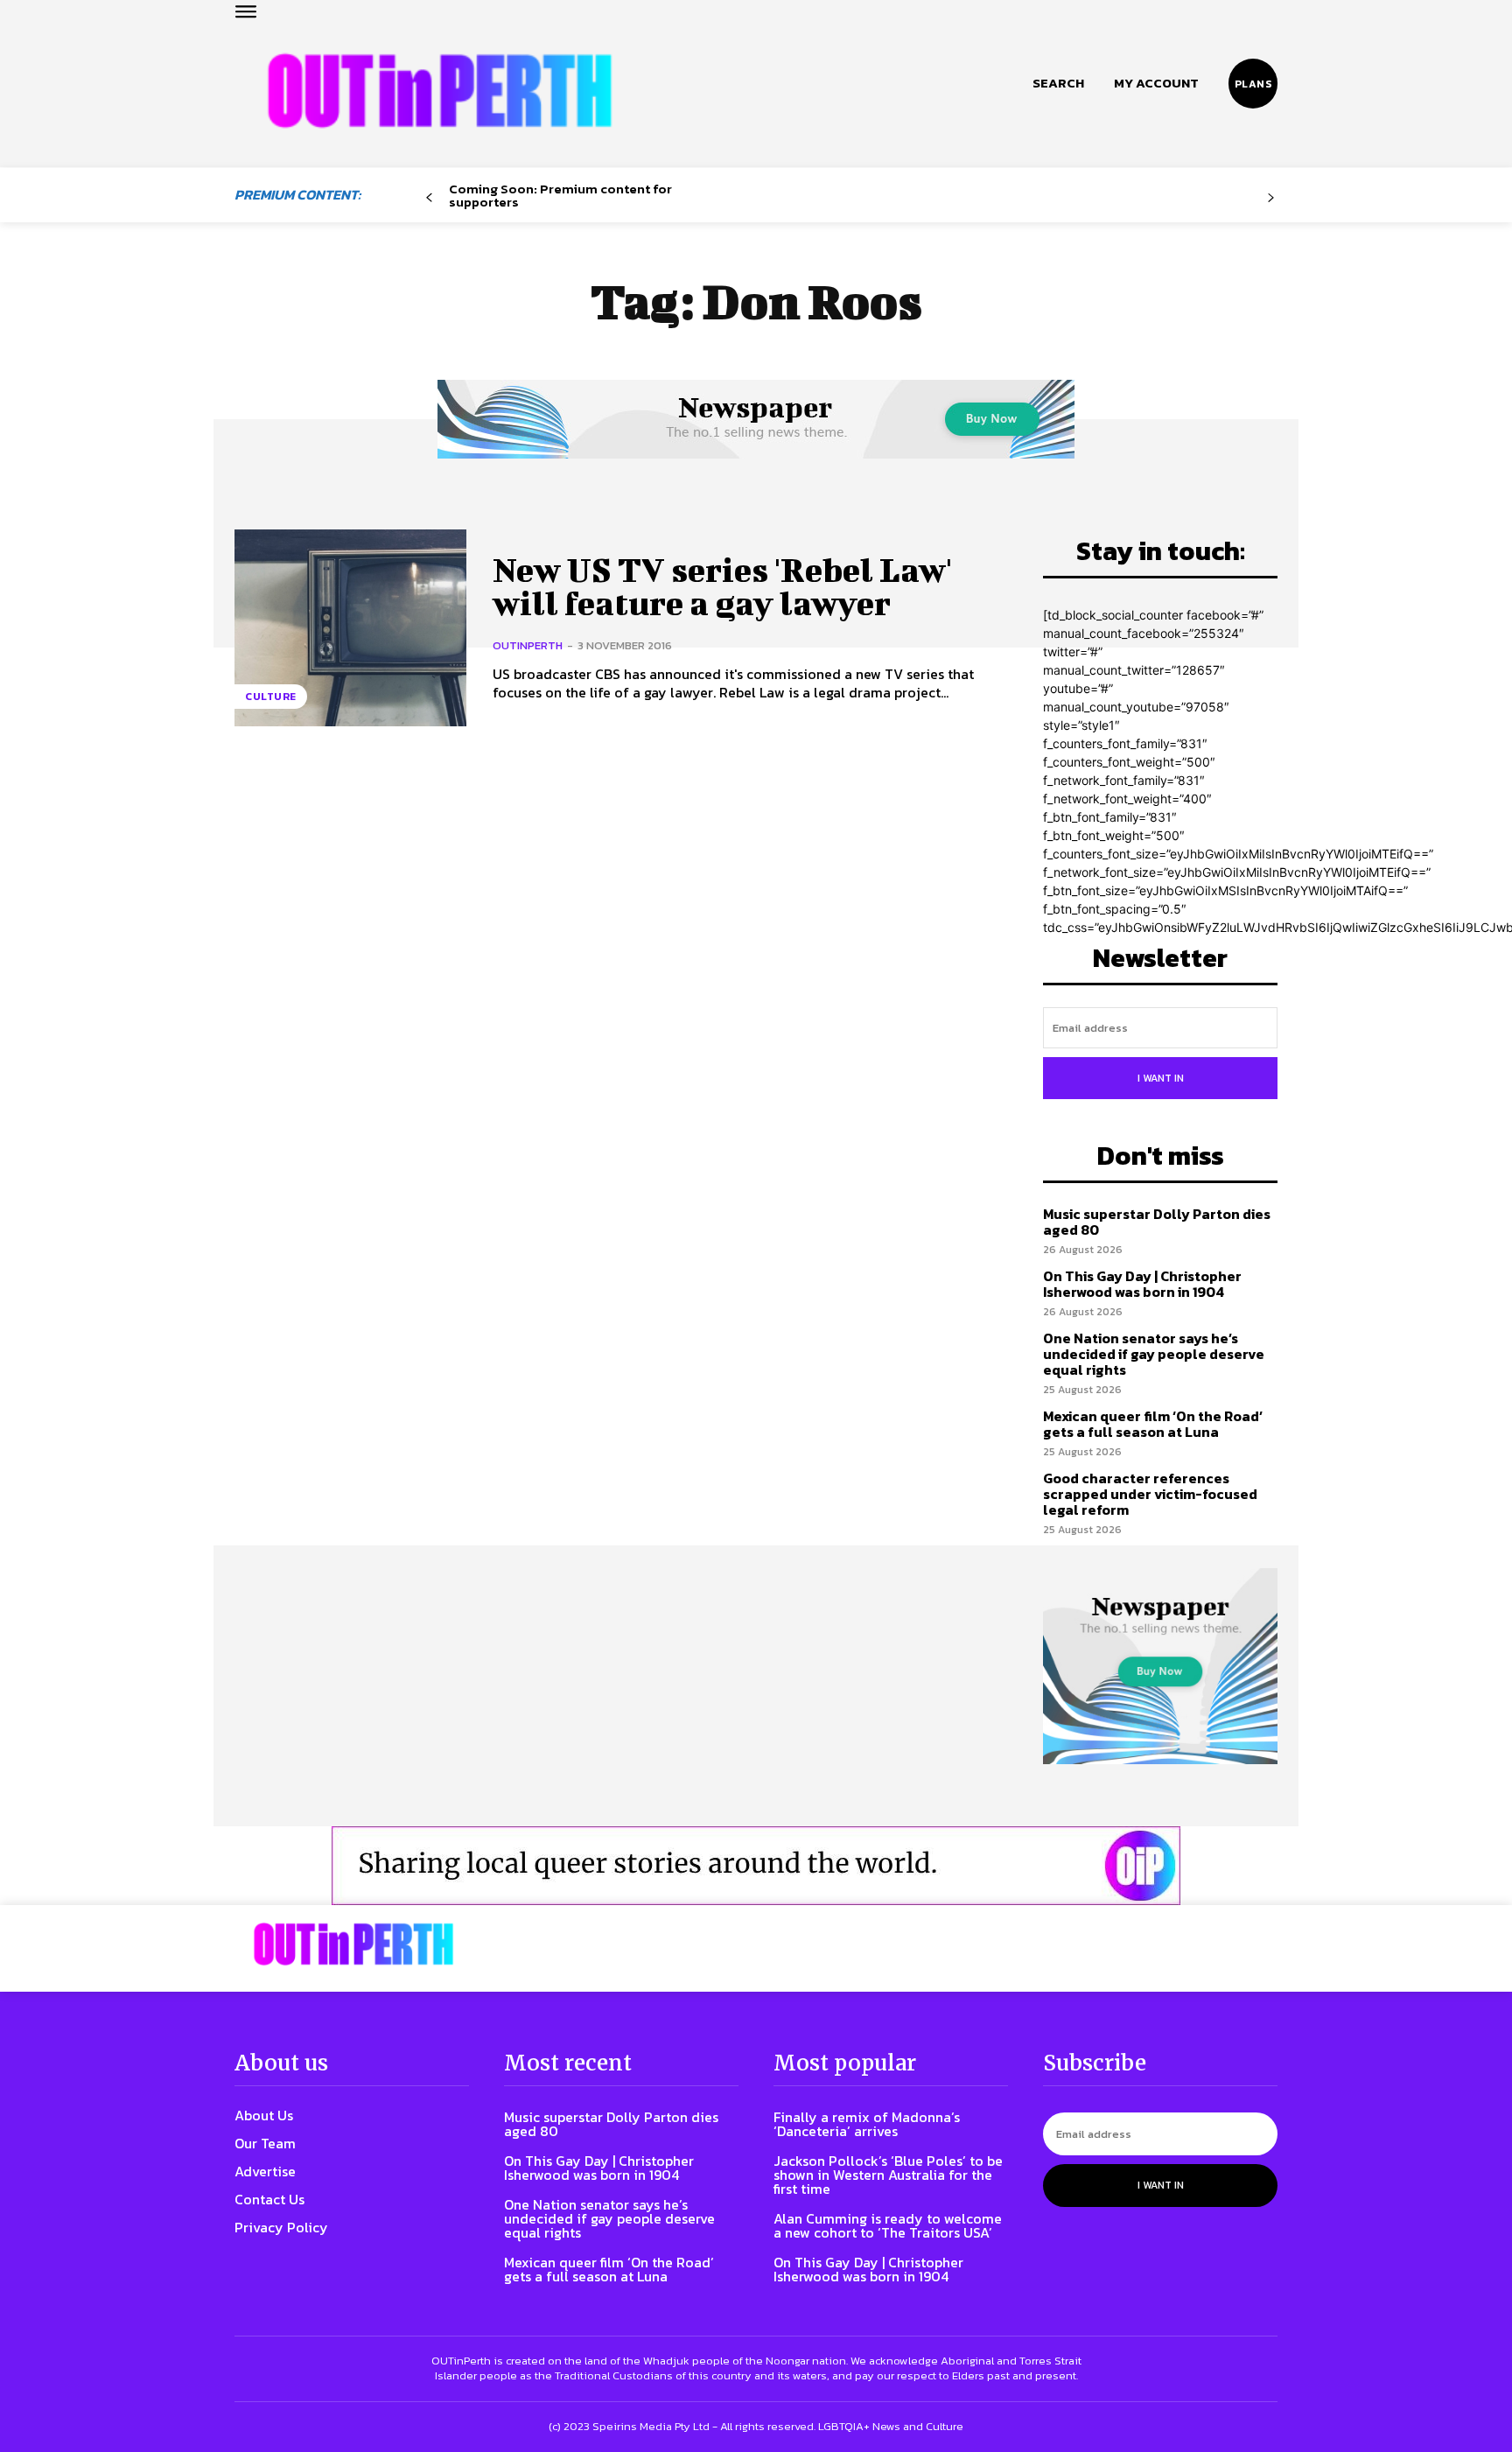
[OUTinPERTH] (440, 91)
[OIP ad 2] (756, 1866)
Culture (271, 697)
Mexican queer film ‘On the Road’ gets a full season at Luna (1153, 1424)
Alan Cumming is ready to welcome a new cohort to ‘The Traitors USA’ (888, 2225)
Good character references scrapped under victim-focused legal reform (1150, 1493)
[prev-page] (429, 198)
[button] (1058, 83)
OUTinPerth (528, 645)
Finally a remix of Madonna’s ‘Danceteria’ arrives (867, 2124)
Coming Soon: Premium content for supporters (560, 195)
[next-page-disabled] (1271, 198)
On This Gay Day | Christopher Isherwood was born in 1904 (1142, 1284)
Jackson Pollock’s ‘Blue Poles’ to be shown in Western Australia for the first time (888, 2175)
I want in (1161, 1078)
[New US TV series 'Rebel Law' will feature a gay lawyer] (350, 628)
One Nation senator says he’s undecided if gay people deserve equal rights (1154, 1353)
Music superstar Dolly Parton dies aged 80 (1157, 1222)
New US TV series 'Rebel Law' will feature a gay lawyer (722, 586)
